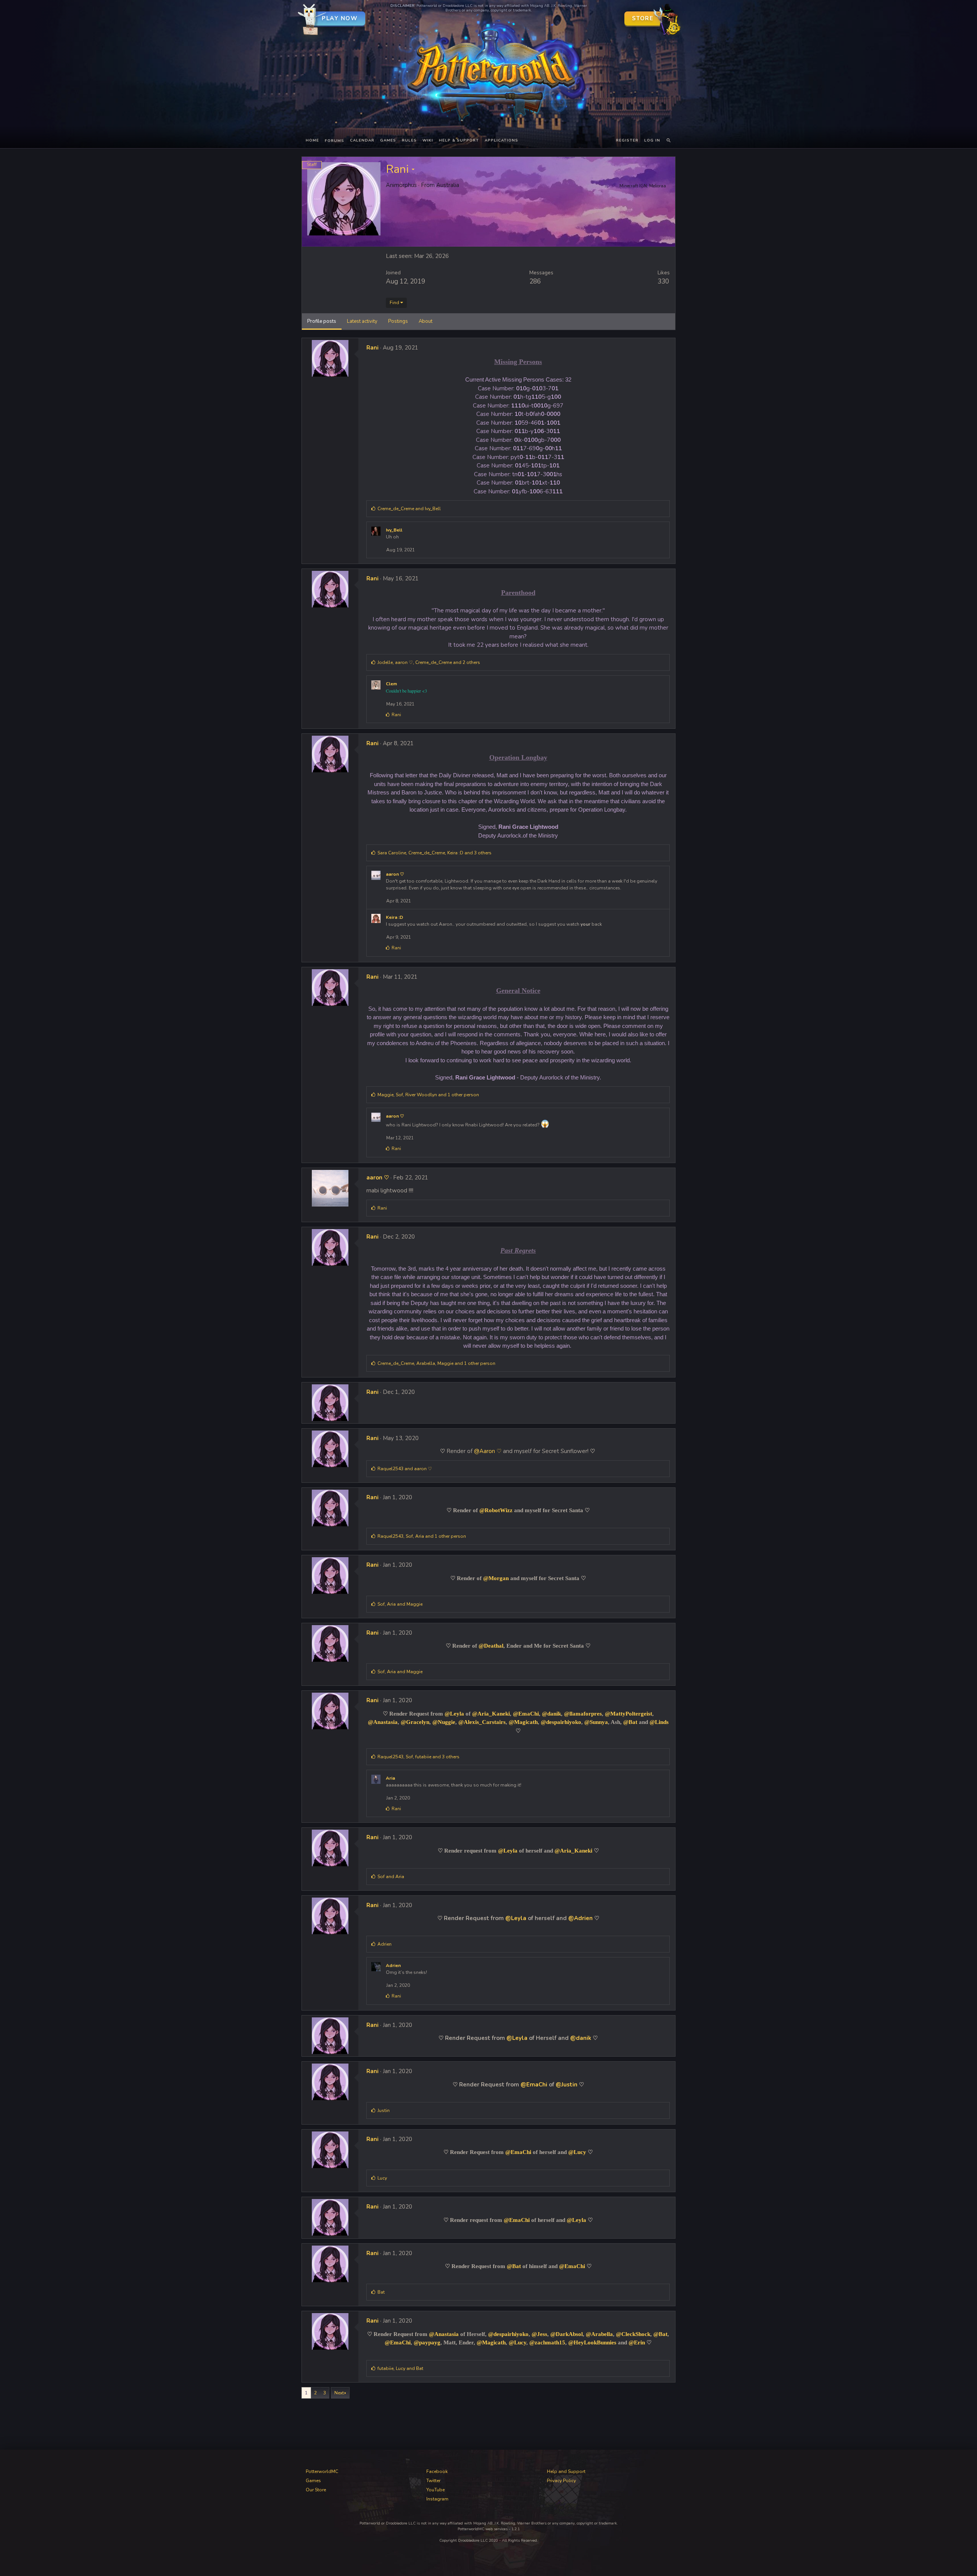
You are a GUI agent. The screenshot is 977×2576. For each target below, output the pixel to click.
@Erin (637, 2342)
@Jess (539, 2334)
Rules (409, 140)
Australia (448, 185)
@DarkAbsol (567, 2334)
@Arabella (599, 2334)
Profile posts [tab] (322, 321)
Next (339, 2393)
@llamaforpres (583, 1714)
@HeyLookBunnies (592, 2342)
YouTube (435, 2490)
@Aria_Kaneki (491, 1714)
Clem (391, 684)
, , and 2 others (429, 662)
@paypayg (427, 2342)
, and (400, 1604)
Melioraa (658, 186)
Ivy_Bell (394, 530)
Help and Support (566, 2471)
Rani (372, 348)
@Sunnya (596, 1722)
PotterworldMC (322, 2471)
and (409, 509)
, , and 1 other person (428, 1095)
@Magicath (523, 1722)
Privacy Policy (561, 2481)
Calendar (362, 140)
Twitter (433, 2481)
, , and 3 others (434, 853)
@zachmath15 (547, 2342)
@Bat (630, 1722)
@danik (551, 1714)
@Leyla (454, 1714)
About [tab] (426, 321)
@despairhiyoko (561, 1722)
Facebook (437, 2471)
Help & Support (459, 140)
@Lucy (577, 2152)
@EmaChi (526, 1714)
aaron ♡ (395, 874)
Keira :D (394, 917)
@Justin (567, 2085)
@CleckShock (633, 2334)
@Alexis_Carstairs (482, 1722)
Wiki (428, 140)
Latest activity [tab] (362, 321)
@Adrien (580, 1918)
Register (627, 140)
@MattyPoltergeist (629, 1714)
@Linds (659, 1722)
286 (535, 281)
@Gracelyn (415, 1722)
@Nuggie (444, 1722)
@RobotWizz (496, 1510)
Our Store (316, 2490)
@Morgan (496, 1578)
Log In (652, 140)
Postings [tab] (398, 321)
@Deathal (491, 1646)
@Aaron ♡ (488, 1451)
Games (388, 140)
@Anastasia (383, 1722)
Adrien (393, 1965)
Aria (390, 1778)
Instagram (437, 2499)
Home (312, 140)
